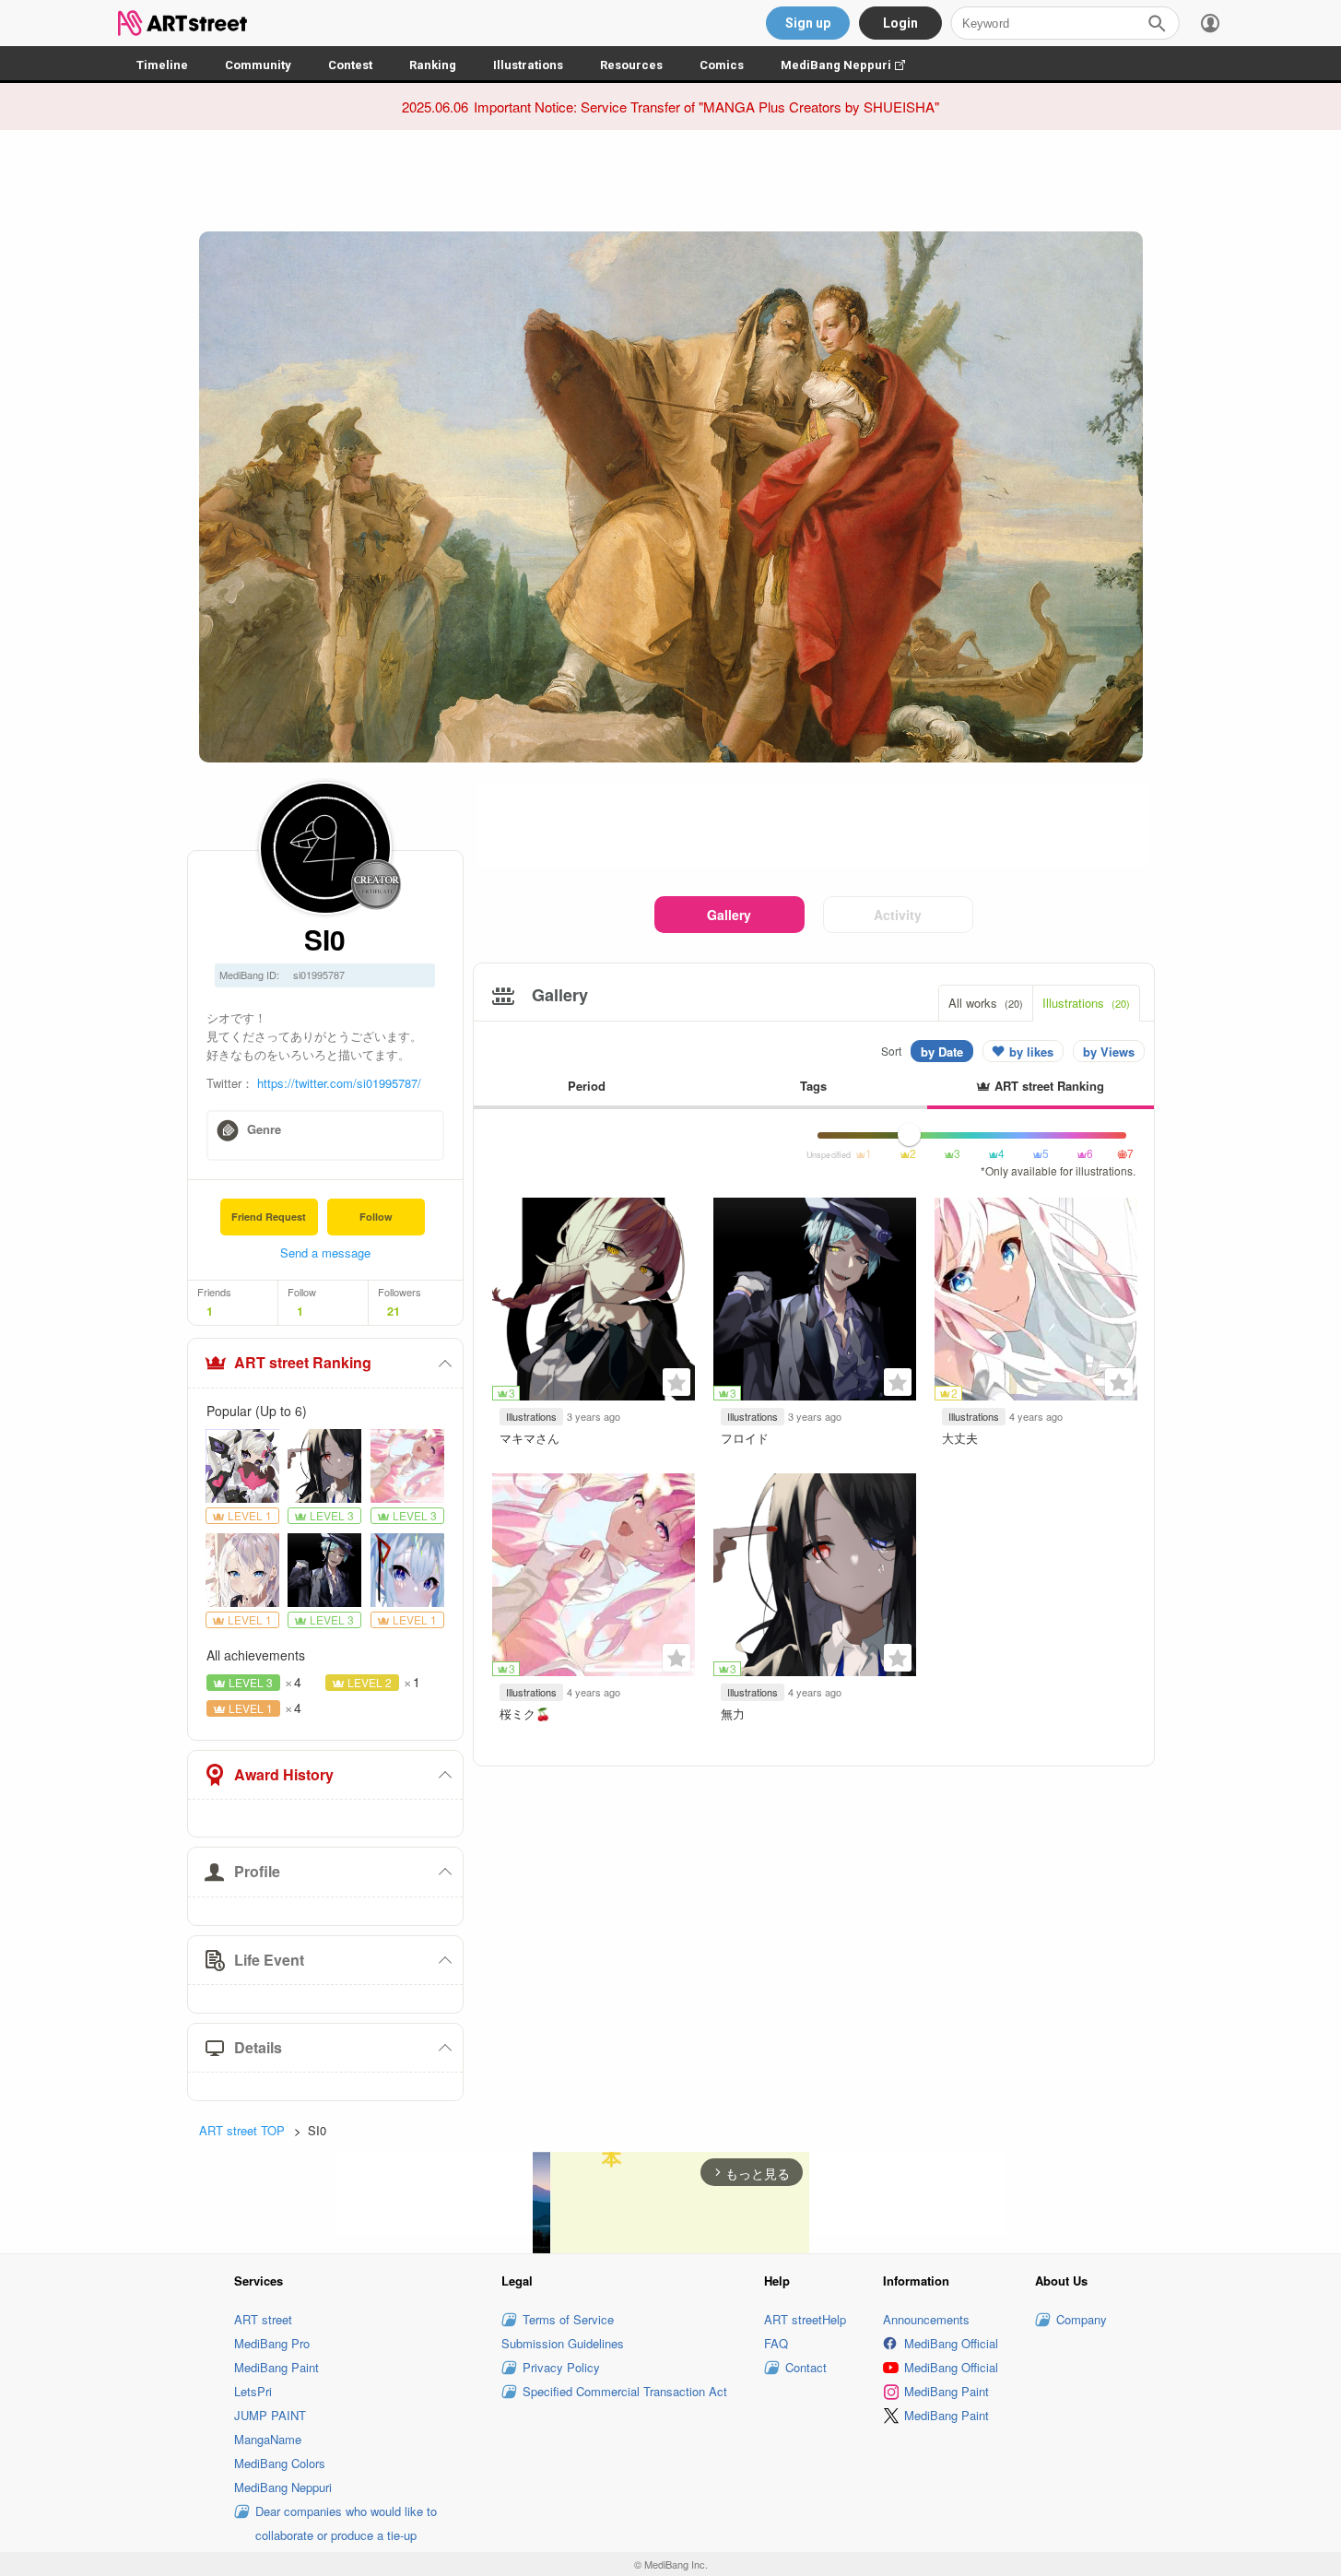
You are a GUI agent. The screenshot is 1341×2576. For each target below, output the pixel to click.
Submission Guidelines (563, 2343)
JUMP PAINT (270, 2415)
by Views (1109, 1052)
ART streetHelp (805, 2319)
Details (258, 2047)
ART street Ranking (303, 1362)
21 (394, 1311)
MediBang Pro (272, 2343)
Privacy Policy (561, 2367)
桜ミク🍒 (525, 1713)
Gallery (729, 915)
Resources (631, 65)
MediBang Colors (280, 2463)
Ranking (433, 65)
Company (1082, 2319)
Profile (257, 1871)
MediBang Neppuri (852, 65)
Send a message (325, 1253)
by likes (1031, 1052)
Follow (376, 1217)
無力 (733, 1713)
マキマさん (529, 1438)
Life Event (269, 1960)
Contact (806, 2367)
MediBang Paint (276, 2367)
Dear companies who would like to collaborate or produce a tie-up (346, 2523)
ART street (263, 2319)
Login (900, 23)
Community (258, 65)
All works (986, 1003)
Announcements (926, 2319)
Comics (722, 65)
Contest (350, 65)
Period (587, 1086)
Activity (898, 915)
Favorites (676, 1382)
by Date (942, 1052)
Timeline (162, 65)
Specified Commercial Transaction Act (625, 2391)
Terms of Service (568, 2319)
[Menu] (1210, 23)
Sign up (808, 23)
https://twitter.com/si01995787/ (339, 1083)
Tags (813, 1086)
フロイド (745, 1438)
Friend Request (269, 1217)
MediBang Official (951, 2343)
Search (1157, 23)
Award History (284, 1774)
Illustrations (528, 65)
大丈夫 (960, 1438)
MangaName (268, 2439)
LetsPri (253, 2391)
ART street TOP (242, 2130)
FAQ (776, 2343)
